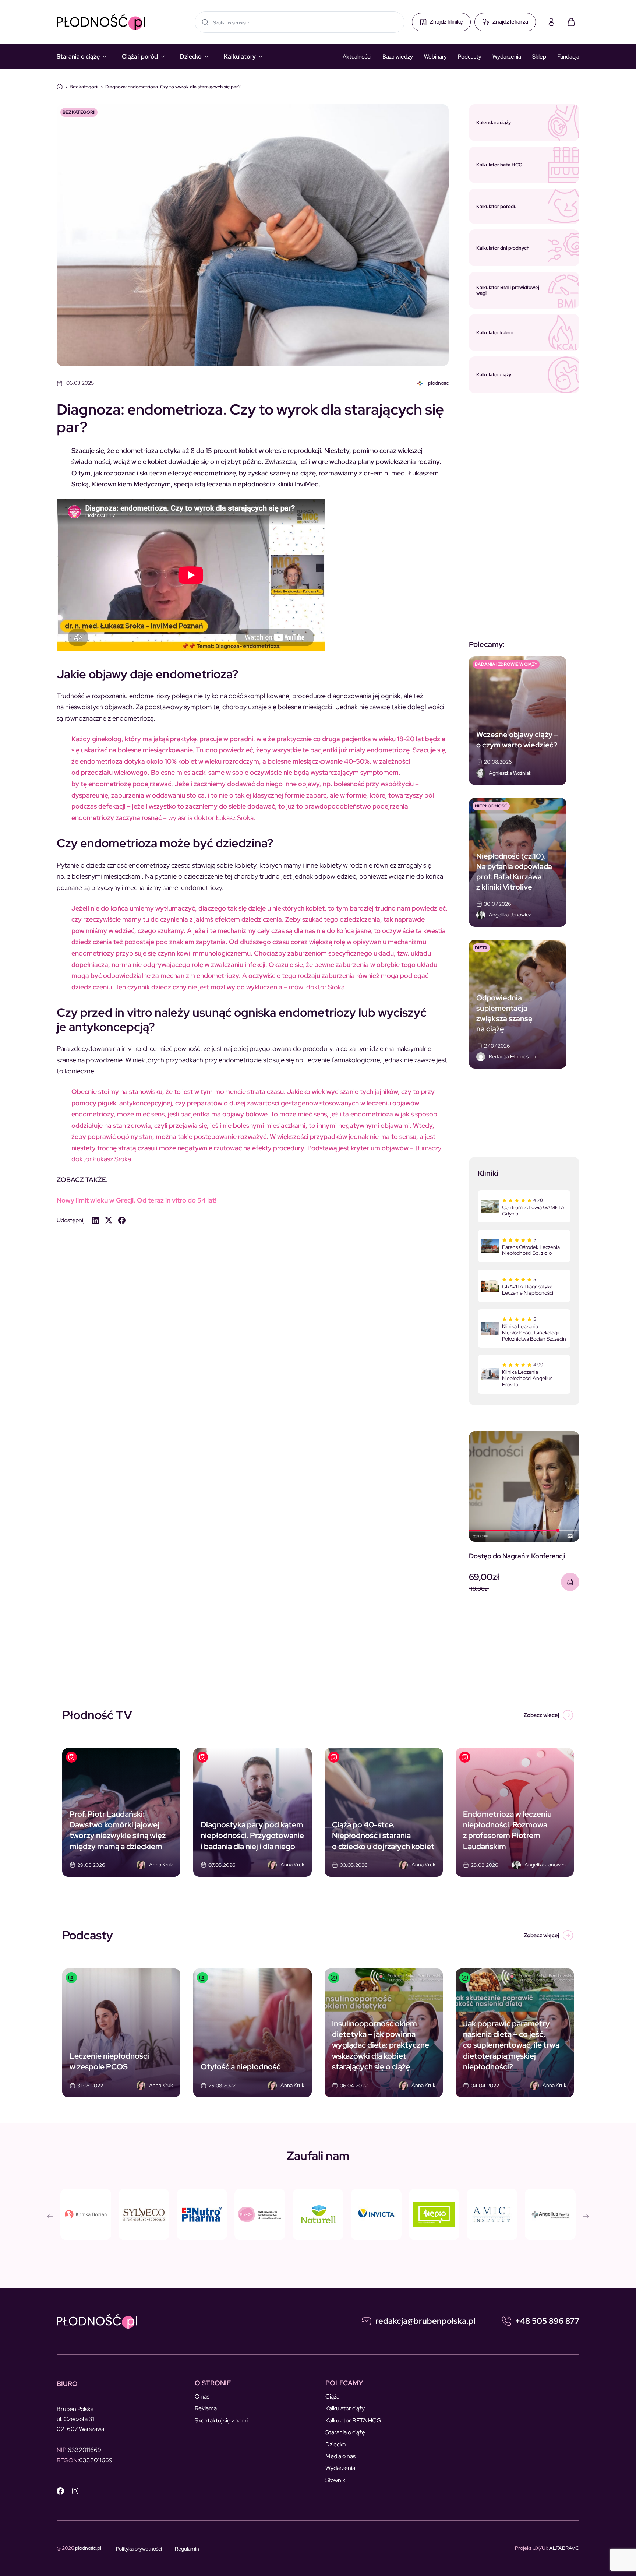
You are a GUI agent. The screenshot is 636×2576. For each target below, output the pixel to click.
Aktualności (357, 57)
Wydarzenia (507, 57)
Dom (60, 87)
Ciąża (332, 2396)
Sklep (539, 57)
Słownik (335, 2480)
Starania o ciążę (78, 57)
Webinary (435, 57)
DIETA (481, 948)
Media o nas (340, 2456)
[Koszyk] (571, 22)
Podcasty (470, 57)
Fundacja (568, 57)
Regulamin (187, 2549)
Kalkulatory (240, 57)
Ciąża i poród (140, 57)
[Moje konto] (551, 22)
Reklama (206, 2408)
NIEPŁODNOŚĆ (491, 806)
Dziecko (191, 57)
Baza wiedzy (398, 57)
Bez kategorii (84, 87)
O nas (202, 2396)
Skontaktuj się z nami (221, 2420)
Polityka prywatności (139, 2549)
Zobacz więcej (541, 1715)
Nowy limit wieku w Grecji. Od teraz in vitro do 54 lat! (137, 1200)
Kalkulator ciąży (345, 2408)
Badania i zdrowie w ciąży (506, 664)
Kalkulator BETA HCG (353, 2420)
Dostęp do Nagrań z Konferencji (517, 1556)
